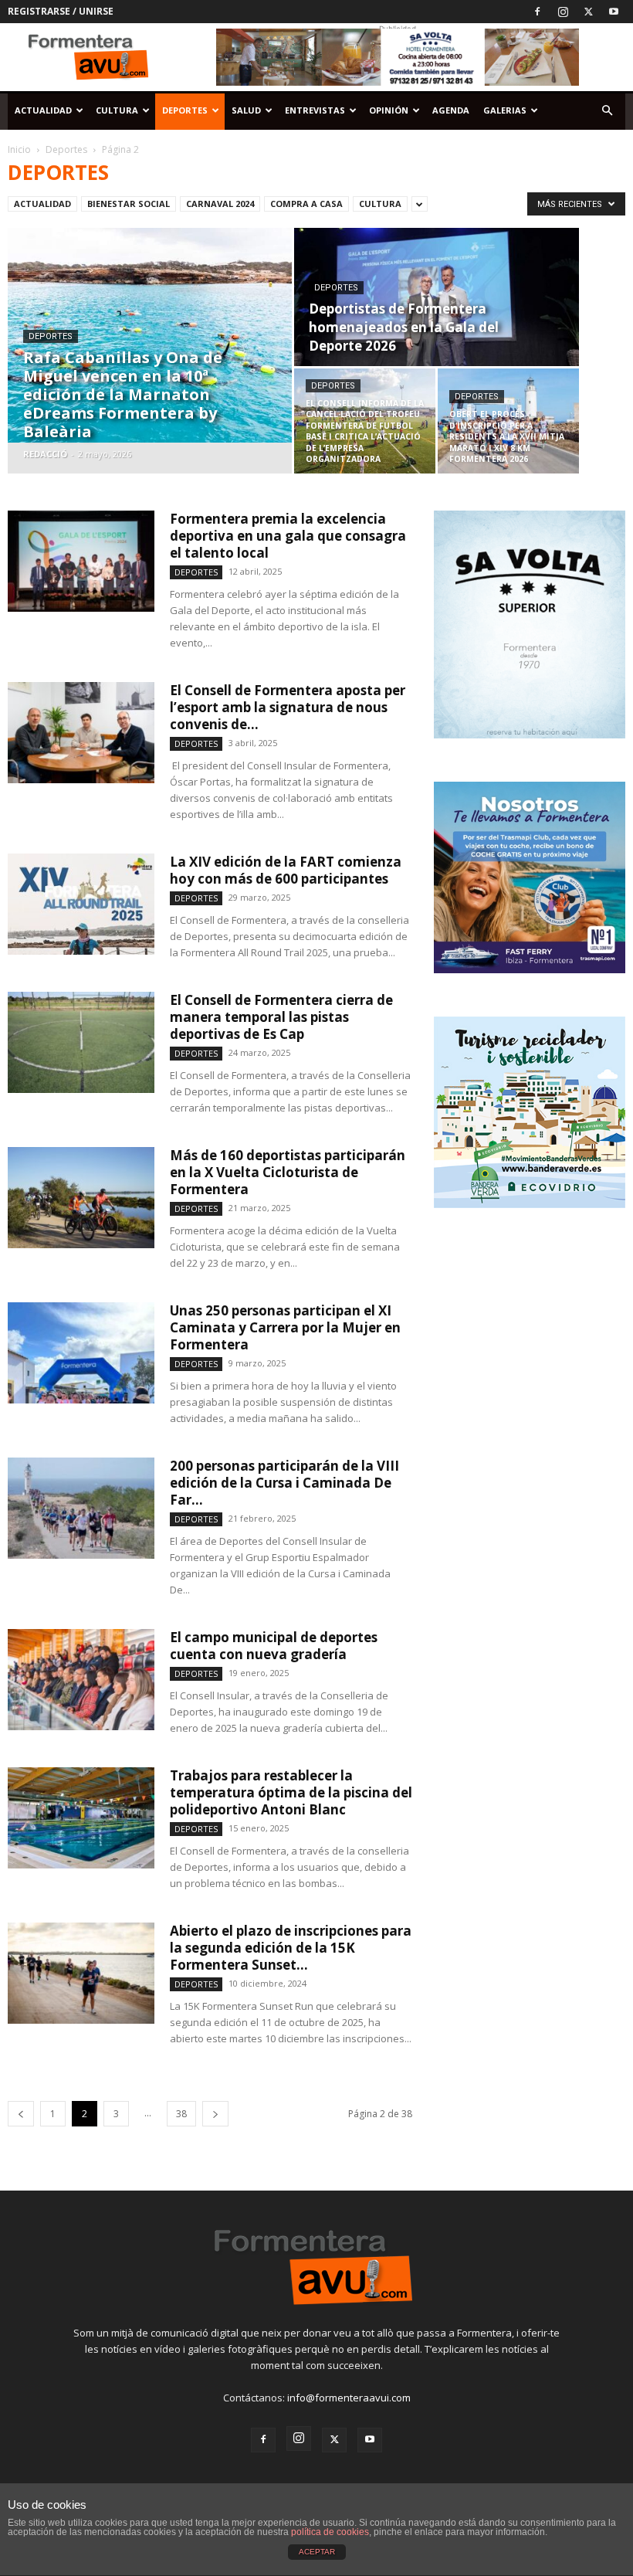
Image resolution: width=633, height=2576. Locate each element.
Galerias (505, 110)
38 (181, 2114)
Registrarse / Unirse (61, 11)
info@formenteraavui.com (349, 2398)
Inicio (19, 149)
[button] (607, 111)
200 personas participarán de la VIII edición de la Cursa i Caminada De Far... (284, 1483)
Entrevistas (315, 110)
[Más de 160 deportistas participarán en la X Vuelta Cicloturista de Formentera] (81, 1198)
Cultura (117, 110)
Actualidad (43, 110)
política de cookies (330, 2532)
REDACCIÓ (45, 454)
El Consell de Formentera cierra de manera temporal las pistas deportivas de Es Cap (281, 1017)
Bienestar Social (129, 204)
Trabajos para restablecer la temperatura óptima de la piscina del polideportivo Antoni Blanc (291, 1792)
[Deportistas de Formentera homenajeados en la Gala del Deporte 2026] (437, 298)
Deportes (185, 110)
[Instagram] (563, 12)
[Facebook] (537, 12)
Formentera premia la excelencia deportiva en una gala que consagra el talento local (288, 536)
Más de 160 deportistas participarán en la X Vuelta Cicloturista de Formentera (288, 1172)
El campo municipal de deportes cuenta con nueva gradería (274, 1646)
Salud (246, 110)
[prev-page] (21, 2114)
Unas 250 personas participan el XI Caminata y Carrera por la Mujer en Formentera (285, 1327)
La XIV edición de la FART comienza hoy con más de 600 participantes (286, 870)
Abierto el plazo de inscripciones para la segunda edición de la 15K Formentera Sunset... (291, 1948)
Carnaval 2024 (220, 204)
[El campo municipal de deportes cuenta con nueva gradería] (81, 1680)
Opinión (389, 110)
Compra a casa (306, 204)
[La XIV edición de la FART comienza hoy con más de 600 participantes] (81, 904)
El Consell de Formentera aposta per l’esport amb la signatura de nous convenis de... (288, 707)
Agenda (451, 110)
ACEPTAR (317, 2552)
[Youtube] (614, 12)
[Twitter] (588, 12)
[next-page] (215, 2114)
